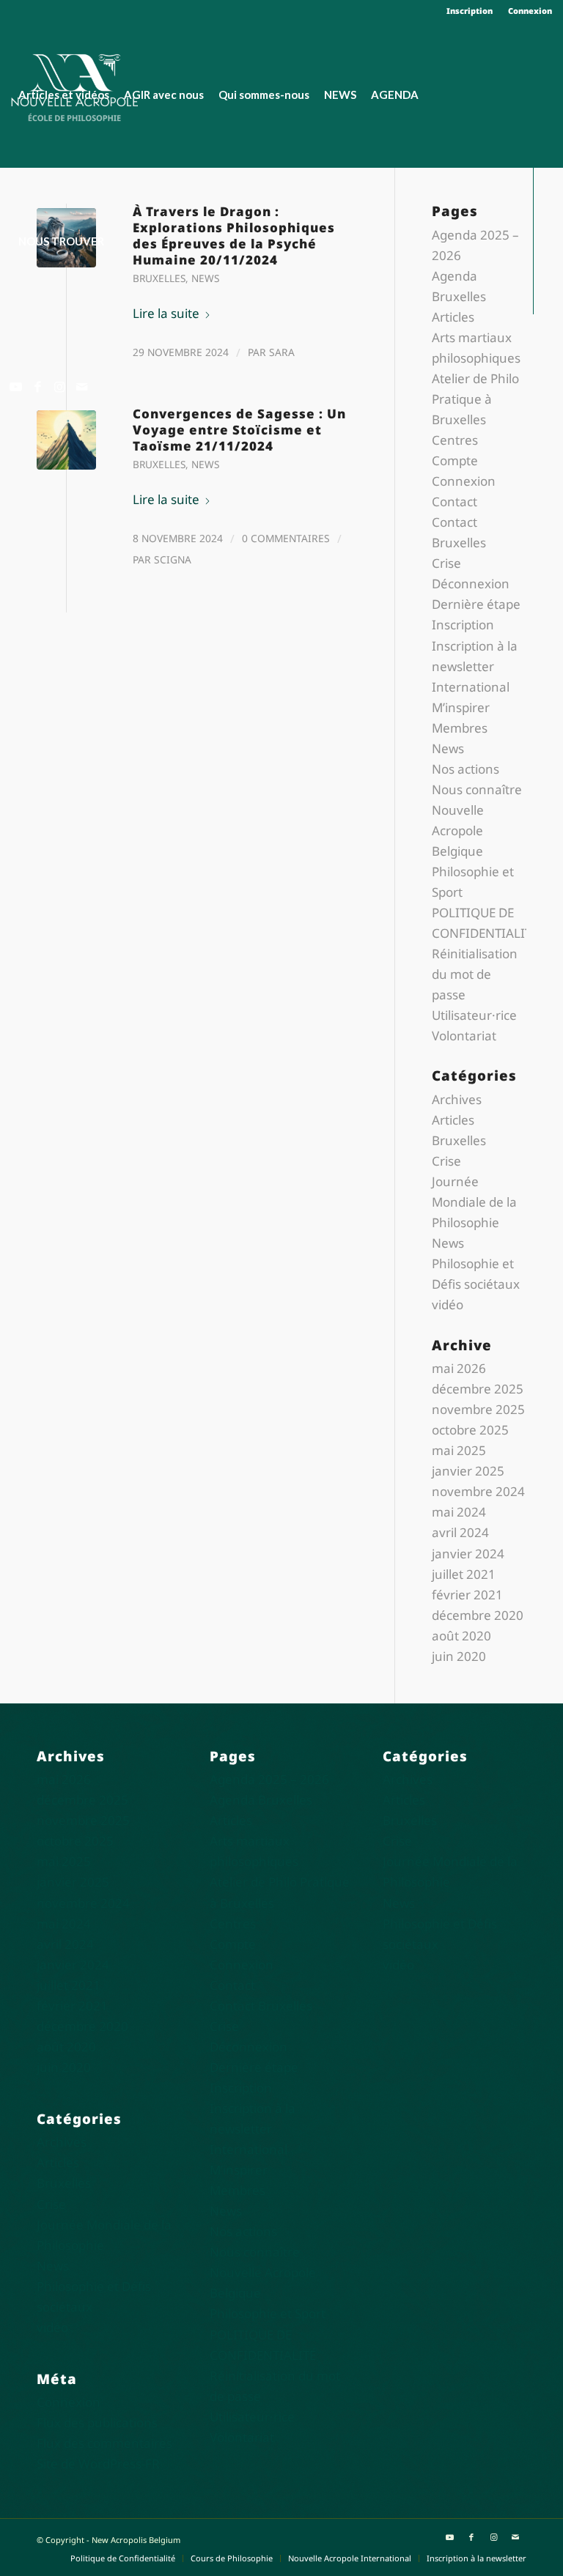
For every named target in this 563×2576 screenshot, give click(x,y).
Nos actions (466, 769)
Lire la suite (166, 499)
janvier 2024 (468, 1554)
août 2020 (461, 1636)
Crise (446, 563)
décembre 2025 (478, 1389)
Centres (455, 440)
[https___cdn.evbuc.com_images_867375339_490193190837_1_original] (66, 440)
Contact (455, 501)
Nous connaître (477, 789)
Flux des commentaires (104, 2443)
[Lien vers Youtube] (15, 387)
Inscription (470, 11)
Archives (457, 1099)
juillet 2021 (464, 1574)
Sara (282, 352)
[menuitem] (470, 11)
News (205, 464)
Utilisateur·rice (474, 1015)
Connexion (530, 11)
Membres (460, 728)
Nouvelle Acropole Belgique (458, 830)
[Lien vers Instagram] (59, 387)
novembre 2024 (478, 1491)
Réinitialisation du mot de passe (475, 974)
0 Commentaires (286, 538)
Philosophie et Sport (268, 2313)
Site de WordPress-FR (98, 2464)
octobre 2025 (470, 1430)
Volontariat (464, 1036)
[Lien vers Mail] (81, 387)
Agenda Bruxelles (261, 1800)
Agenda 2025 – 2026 (269, 1779)
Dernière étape (476, 604)
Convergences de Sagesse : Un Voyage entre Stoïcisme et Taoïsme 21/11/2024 (239, 430)
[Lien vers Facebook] (37, 387)
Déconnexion (471, 584)
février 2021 (467, 1595)
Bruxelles (159, 464)
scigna (173, 559)
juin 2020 (459, 1656)
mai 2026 (459, 1368)
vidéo (448, 1304)
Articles (453, 317)
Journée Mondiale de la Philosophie (474, 1202)
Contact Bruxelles (261, 2006)
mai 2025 (459, 1450)
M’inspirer (461, 707)
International (471, 687)
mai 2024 (459, 1512)
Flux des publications (97, 2423)
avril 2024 (460, 1532)
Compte (455, 460)
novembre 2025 (478, 1409)
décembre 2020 (478, 1615)
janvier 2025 (468, 1471)
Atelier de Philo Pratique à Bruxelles (475, 399)
